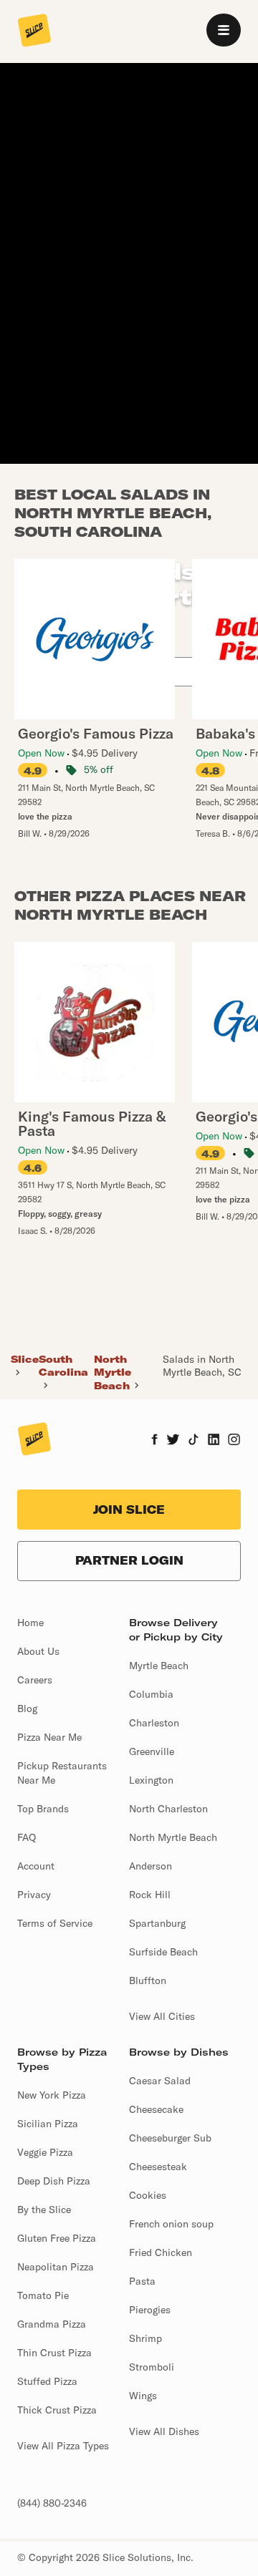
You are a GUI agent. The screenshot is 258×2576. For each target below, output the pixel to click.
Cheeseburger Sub (170, 2138)
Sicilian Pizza (48, 2124)
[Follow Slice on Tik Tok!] (193, 1441)
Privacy (34, 1895)
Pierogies (150, 2310)
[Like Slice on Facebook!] (154, 1441)
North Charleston (168, 1809)
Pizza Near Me (49, 1737)
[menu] (224, 30)
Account (36, 1866)
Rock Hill (150, 1895)
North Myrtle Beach (113, 1372)
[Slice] (34, 31)
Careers (35, 1680)
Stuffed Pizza (47, 2381)
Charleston (154, 1723)
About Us (38, 1651)
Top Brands (43, 1809)
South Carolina (63, 1366)
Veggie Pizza (45, 2152)
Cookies (148, 2195)
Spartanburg (157, 1923)
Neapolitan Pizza (56, 2267)
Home (30, 1623)
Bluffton (148, 1980)
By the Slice (44, 2210)
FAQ (27, 1837)
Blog (27, 1709)
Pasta (142, 2281)
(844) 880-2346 (52, 2503)
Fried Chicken (161, 2252)
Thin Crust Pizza (54, 2353)
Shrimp (145, 2338)
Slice (25, 1359)
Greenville (152, 1751)
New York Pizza (52, 2095)
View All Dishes (164, 2431)
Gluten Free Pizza (57, 2238)
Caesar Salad (160, 2081)
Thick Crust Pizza (57, 2410)
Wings (143, 2396)
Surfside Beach (163, 1952)
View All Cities (162, 2016)
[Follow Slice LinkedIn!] (214, 1441)
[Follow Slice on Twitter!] (173, 1441)
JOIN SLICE (129, 1510)
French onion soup (171, 2224)
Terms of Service (55, 1923)
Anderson (150, 1866)
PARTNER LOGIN (129, 1560)
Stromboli (152, 2367)
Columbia (151, 1694)
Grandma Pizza (52, 2324)
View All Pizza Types (63, 2446)
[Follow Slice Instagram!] (234, 1441)
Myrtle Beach (159, 1666)
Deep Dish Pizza (54, 2181)
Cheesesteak (158, 2167)
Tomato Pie (43, 2295)
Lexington (151, 1780)
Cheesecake (156, 2109)
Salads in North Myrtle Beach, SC (202, 1366)
